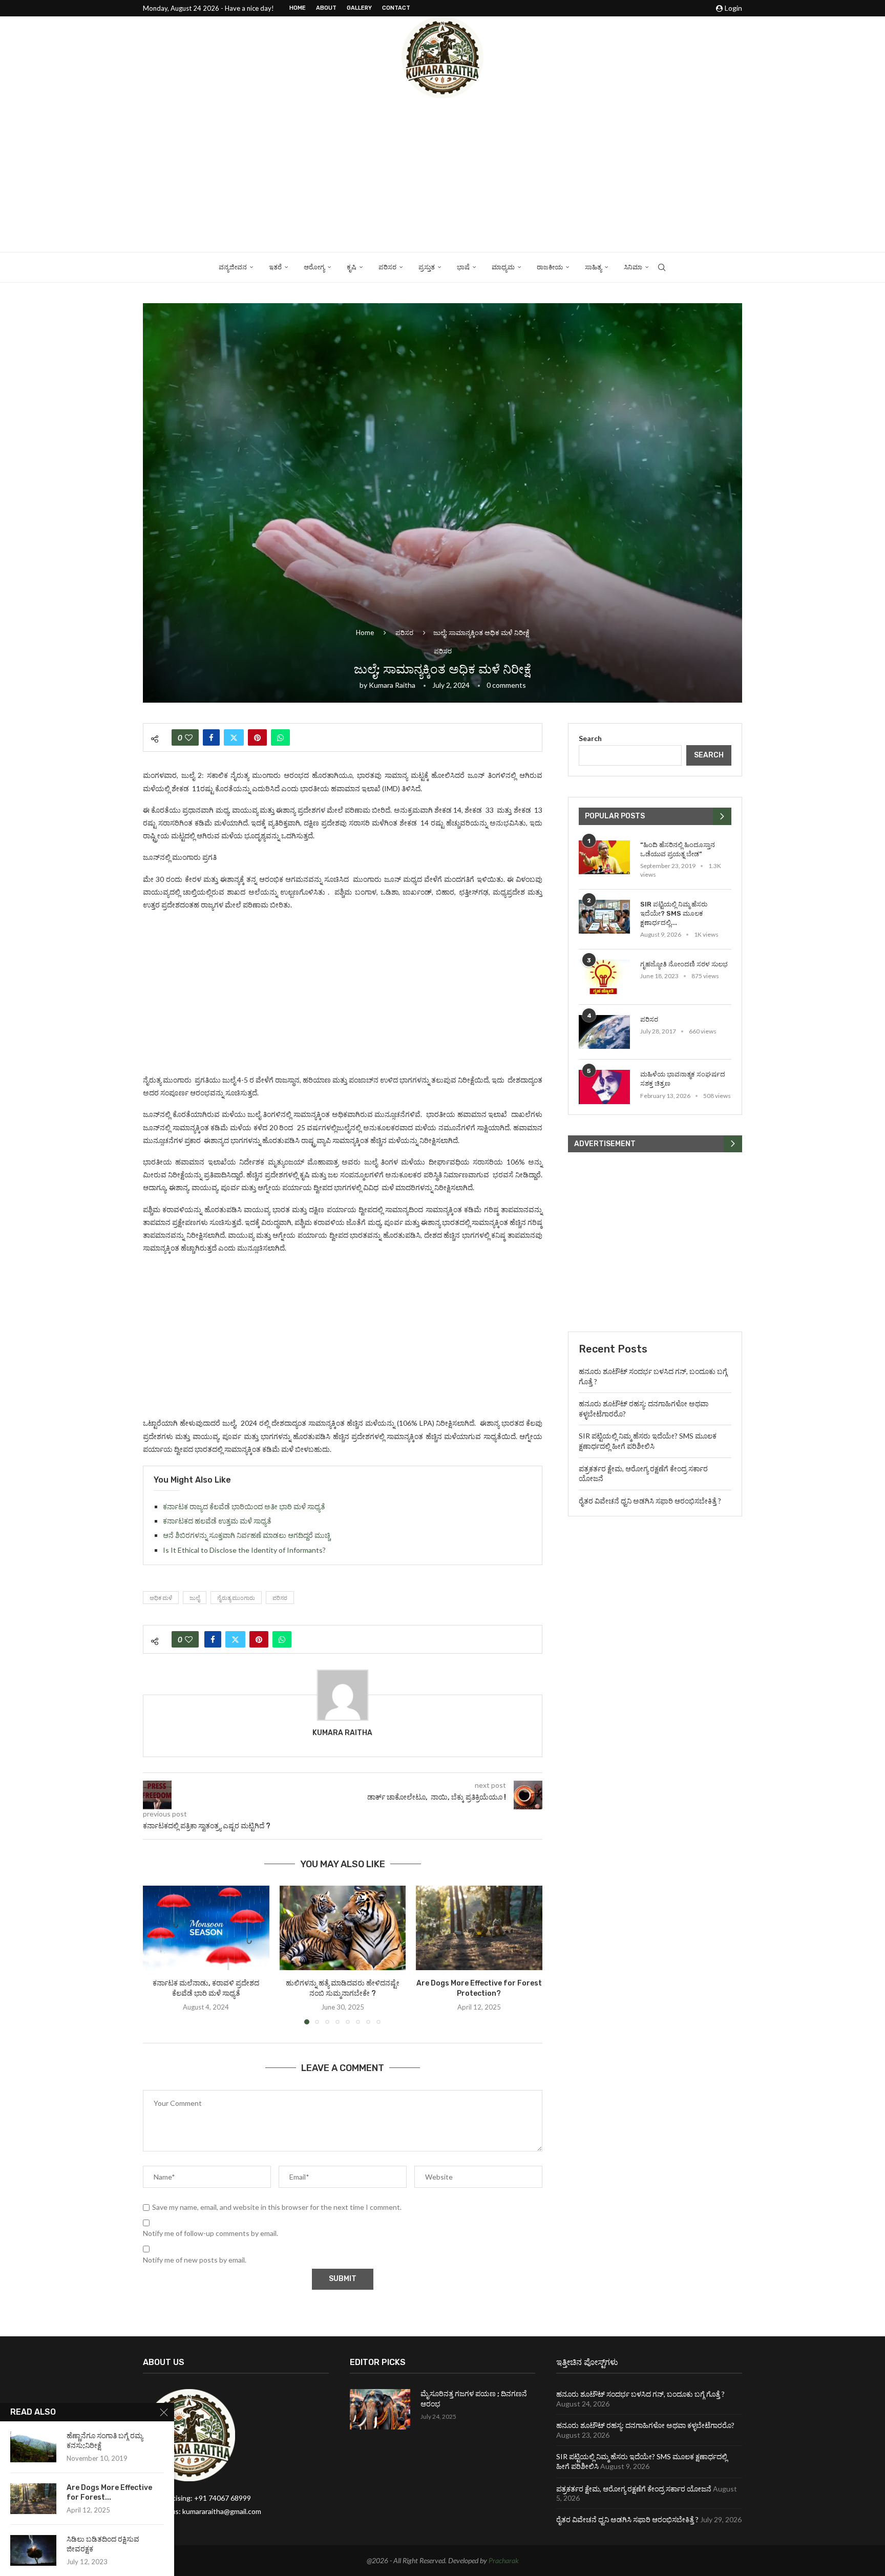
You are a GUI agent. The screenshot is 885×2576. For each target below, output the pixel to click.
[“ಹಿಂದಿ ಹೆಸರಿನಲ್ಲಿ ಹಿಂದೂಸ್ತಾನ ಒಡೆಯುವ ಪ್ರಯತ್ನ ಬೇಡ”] (604, 858)
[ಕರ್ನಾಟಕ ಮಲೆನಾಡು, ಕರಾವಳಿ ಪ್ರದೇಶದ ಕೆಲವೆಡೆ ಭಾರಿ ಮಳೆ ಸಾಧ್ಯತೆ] (206, 1928)
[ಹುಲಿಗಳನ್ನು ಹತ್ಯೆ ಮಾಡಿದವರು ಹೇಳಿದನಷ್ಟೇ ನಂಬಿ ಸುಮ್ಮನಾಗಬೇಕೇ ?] (343, 1928)
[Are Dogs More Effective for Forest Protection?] (479, 1928)
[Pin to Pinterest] (257, 737)
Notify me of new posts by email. (195, 2260)
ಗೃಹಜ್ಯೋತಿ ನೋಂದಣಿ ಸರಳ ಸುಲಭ (684, 964)
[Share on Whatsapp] (280, 737)
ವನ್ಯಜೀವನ (233, 267)
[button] (157, 1955)
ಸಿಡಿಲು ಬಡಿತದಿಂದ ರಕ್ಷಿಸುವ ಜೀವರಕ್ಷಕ (103, 2544)
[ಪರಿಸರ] (604, 1032)
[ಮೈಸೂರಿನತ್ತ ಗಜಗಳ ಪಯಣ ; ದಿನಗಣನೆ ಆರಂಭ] (380, 2409)
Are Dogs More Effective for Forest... (109, 2493)
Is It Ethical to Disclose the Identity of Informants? (244, 1550)
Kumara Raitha (392, 685)
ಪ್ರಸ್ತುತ (427, 267)
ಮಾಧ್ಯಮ (503, 267)
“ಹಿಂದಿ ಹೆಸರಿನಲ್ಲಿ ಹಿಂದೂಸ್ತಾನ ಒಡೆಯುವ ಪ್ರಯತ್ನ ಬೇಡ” (678, 849)
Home (298, 8)
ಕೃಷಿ (352, 267)
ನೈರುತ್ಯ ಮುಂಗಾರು (236, 1598)
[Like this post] (189, 737)
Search (590, 738)
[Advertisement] (442, 175)
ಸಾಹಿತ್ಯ (593, 267)
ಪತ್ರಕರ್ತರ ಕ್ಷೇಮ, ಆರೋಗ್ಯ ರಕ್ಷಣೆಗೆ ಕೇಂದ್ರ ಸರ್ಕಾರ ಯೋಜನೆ (634, 2489)
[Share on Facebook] (211, 737)
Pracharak (504, 2560)
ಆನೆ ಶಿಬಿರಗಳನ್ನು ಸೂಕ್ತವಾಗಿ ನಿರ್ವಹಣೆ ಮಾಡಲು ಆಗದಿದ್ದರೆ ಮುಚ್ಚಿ (247, 1535)
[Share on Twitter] (234, 737)
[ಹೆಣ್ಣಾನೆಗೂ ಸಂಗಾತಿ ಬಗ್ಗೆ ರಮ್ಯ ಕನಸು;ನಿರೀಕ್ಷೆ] (33, 2447)
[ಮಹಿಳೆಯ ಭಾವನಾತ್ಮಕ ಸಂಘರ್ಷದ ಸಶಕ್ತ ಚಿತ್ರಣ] (604, 1087)
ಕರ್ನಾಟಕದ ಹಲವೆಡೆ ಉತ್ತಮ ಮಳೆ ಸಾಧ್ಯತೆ (217, 1521)
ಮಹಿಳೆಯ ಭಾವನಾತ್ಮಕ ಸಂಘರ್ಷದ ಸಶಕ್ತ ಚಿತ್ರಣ (683, 1079)
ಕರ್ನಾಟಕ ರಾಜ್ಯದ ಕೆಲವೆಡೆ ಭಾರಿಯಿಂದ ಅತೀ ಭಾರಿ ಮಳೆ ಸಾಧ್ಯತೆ (244, 1506)
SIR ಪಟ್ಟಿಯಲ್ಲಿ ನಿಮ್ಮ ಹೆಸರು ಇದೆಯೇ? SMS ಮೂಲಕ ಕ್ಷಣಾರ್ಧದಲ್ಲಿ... (674, 913)
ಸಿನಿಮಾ (633, 267)
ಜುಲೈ (195, 1598)
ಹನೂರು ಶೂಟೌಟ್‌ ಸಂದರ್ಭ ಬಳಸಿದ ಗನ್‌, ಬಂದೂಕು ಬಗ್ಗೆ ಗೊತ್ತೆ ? (640, 2394)
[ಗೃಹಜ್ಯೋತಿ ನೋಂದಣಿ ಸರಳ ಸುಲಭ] (604, 977)
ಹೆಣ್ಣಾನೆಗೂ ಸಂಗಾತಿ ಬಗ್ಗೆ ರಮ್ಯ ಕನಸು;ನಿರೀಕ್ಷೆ (105, 2441)
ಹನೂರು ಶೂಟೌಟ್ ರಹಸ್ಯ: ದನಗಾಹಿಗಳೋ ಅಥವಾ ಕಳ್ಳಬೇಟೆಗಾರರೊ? (645, 2425)
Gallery (359, 8)
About (326, 8)
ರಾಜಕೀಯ (550, 267)
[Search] (662, 267)
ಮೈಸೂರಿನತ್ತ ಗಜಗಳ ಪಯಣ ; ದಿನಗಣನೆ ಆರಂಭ (474, 2399)
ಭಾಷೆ (463, 267)
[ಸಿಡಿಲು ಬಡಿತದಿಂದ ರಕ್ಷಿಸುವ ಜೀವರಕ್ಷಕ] (33, 2550)
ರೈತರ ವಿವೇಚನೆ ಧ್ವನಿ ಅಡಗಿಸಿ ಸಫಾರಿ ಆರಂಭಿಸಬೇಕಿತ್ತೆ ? (650, 1501)
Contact (396, 8)
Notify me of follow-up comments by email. (210, 2233)
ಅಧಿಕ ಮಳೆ (161, 1598)
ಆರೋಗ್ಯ (314, 267)
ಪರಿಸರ (387, 267)
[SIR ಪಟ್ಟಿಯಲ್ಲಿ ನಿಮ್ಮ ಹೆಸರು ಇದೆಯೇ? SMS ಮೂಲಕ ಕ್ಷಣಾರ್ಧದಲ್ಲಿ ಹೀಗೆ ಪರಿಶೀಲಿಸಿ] (604, 917)
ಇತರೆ (275, 267)
